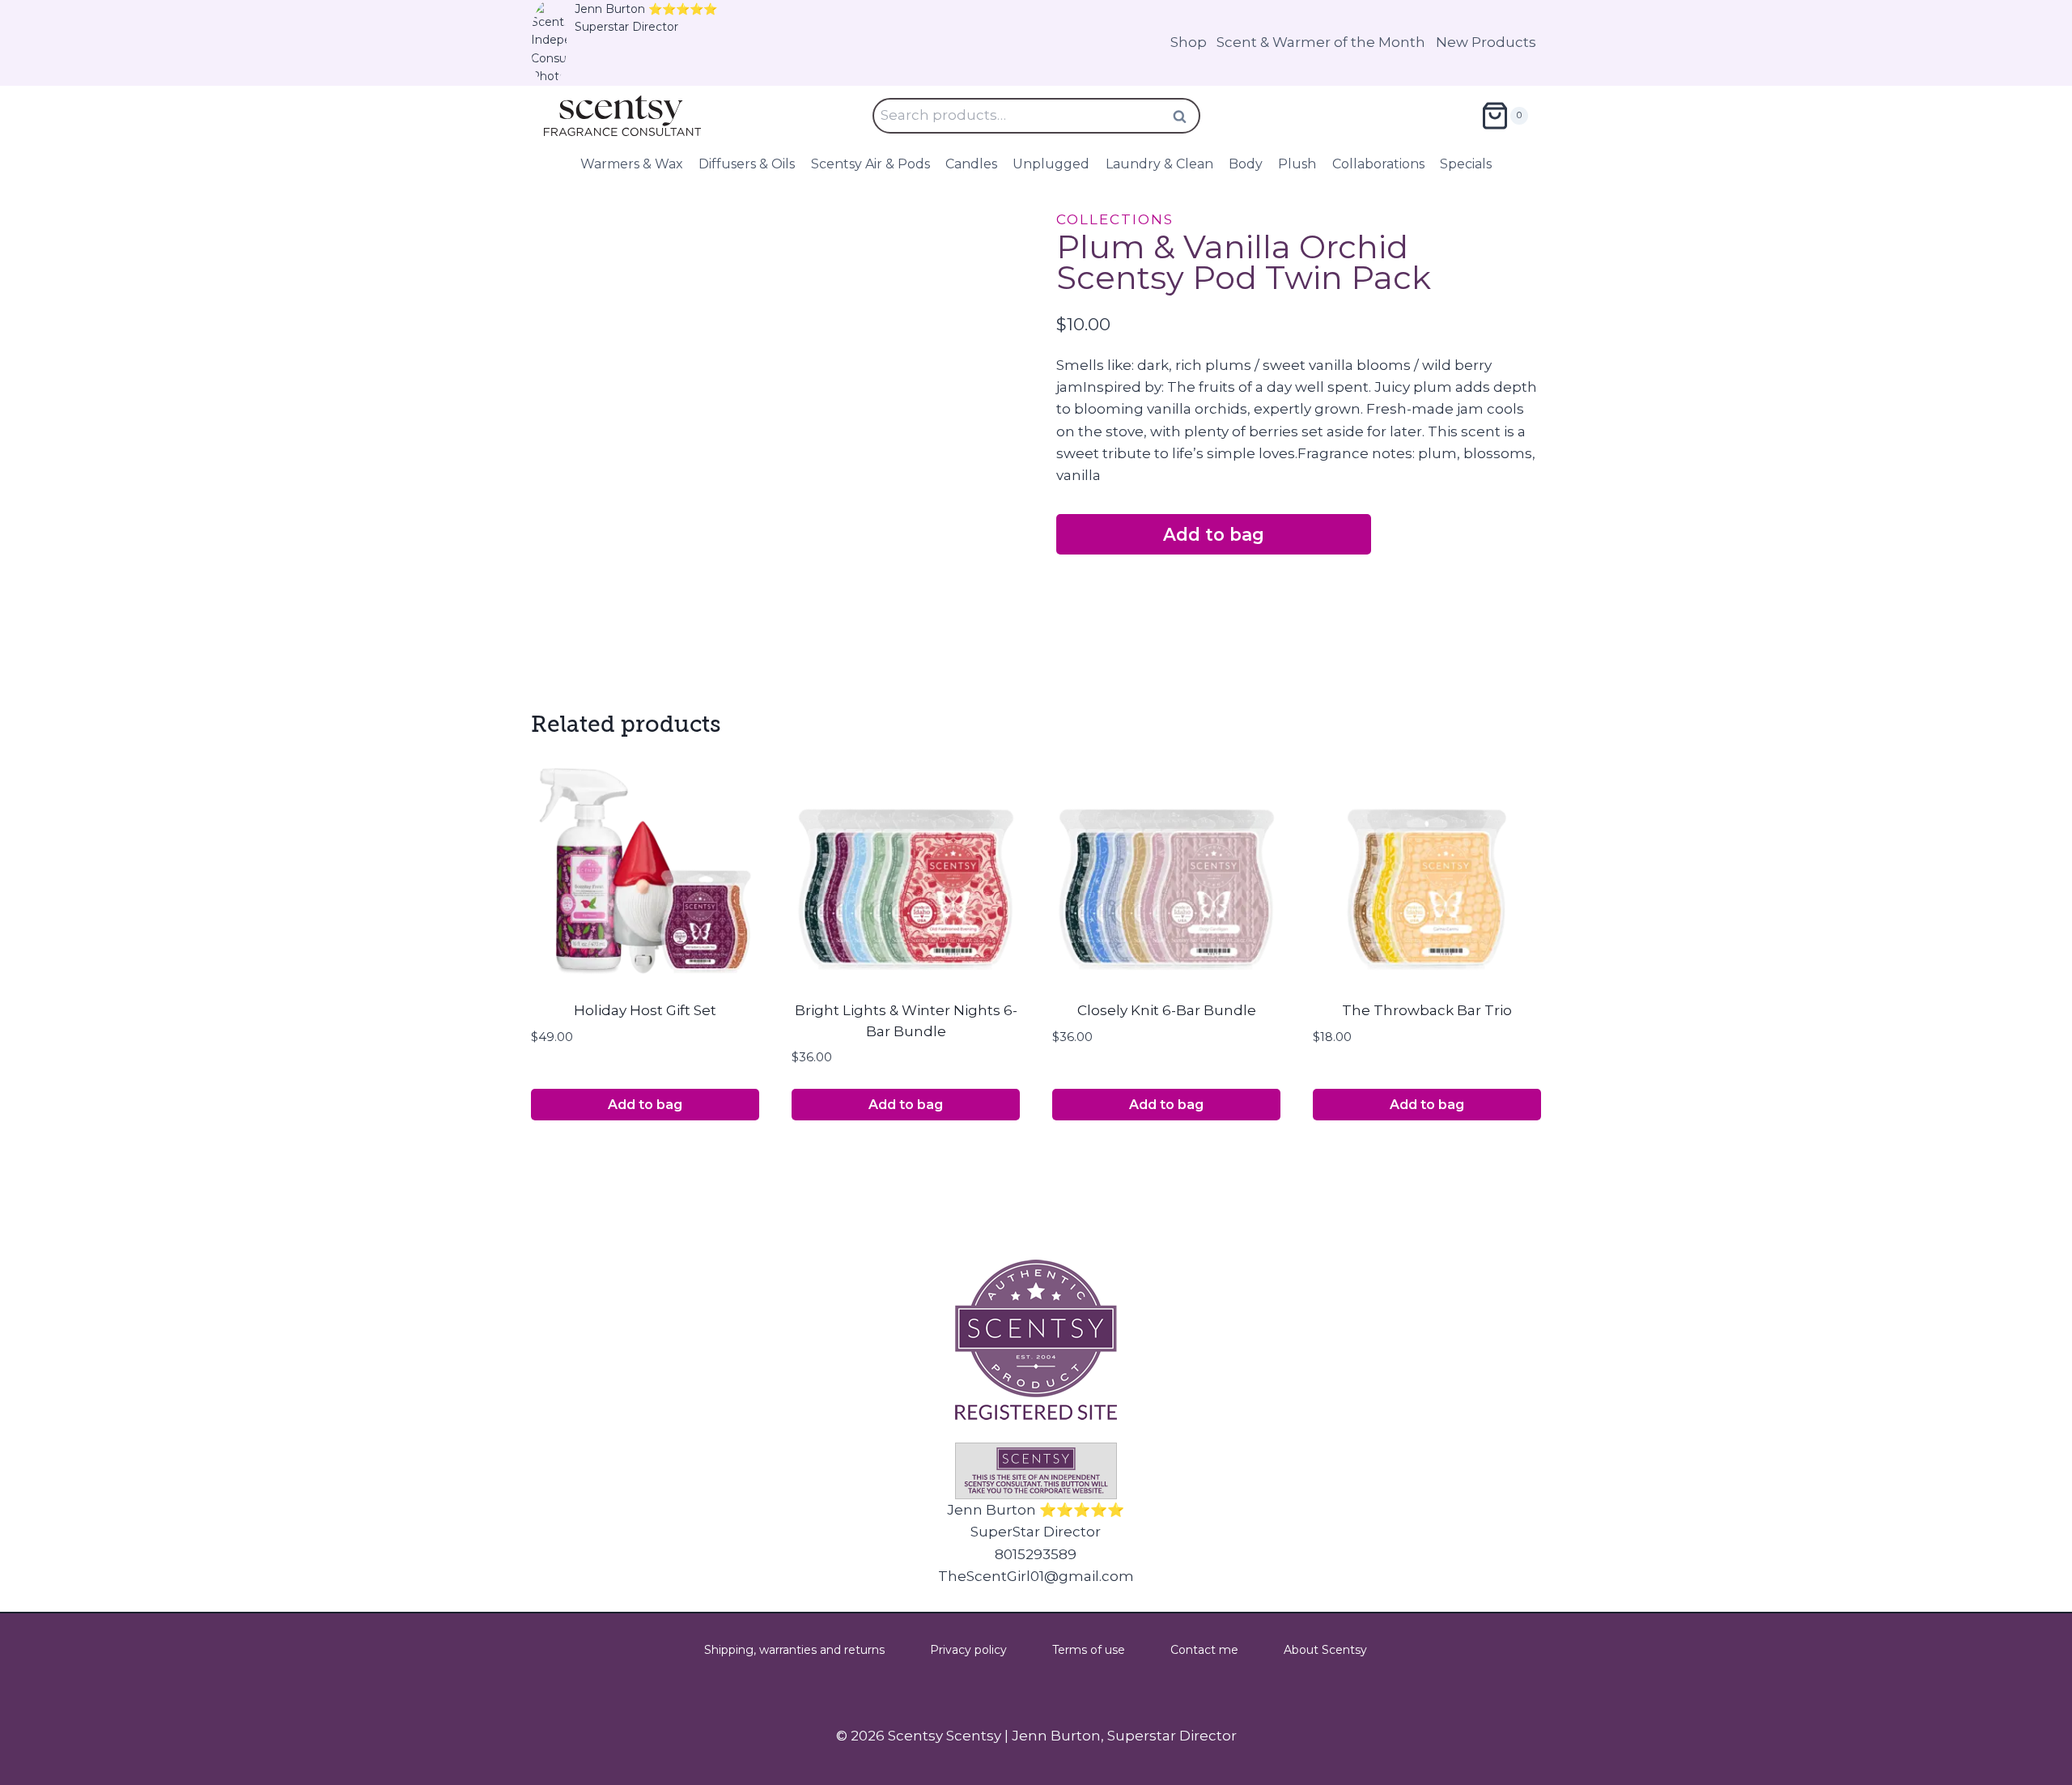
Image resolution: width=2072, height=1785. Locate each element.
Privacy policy (968, 1650)
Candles (971, 164)
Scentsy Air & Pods (870, 164)
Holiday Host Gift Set (645, 1010)
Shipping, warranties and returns (794, 1650)
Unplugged (1051, 164)
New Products (1486, 42)
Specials (1466, 164)
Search (1185, 116)
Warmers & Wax (632, 164)
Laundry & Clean (1159, 164)
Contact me (1204, 1650)
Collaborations (1378, 164)
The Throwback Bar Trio (1427, 1010)
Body (1246, 164)
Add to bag (1214, 534)
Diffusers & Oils (747, 164)
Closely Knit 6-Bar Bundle (1167, 1010)
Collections (1115, 219)
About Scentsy (1325, 1650)
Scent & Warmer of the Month (1321, 42)
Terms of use (1089, 1650)
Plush (1297, 164)
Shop (1189, 42)
